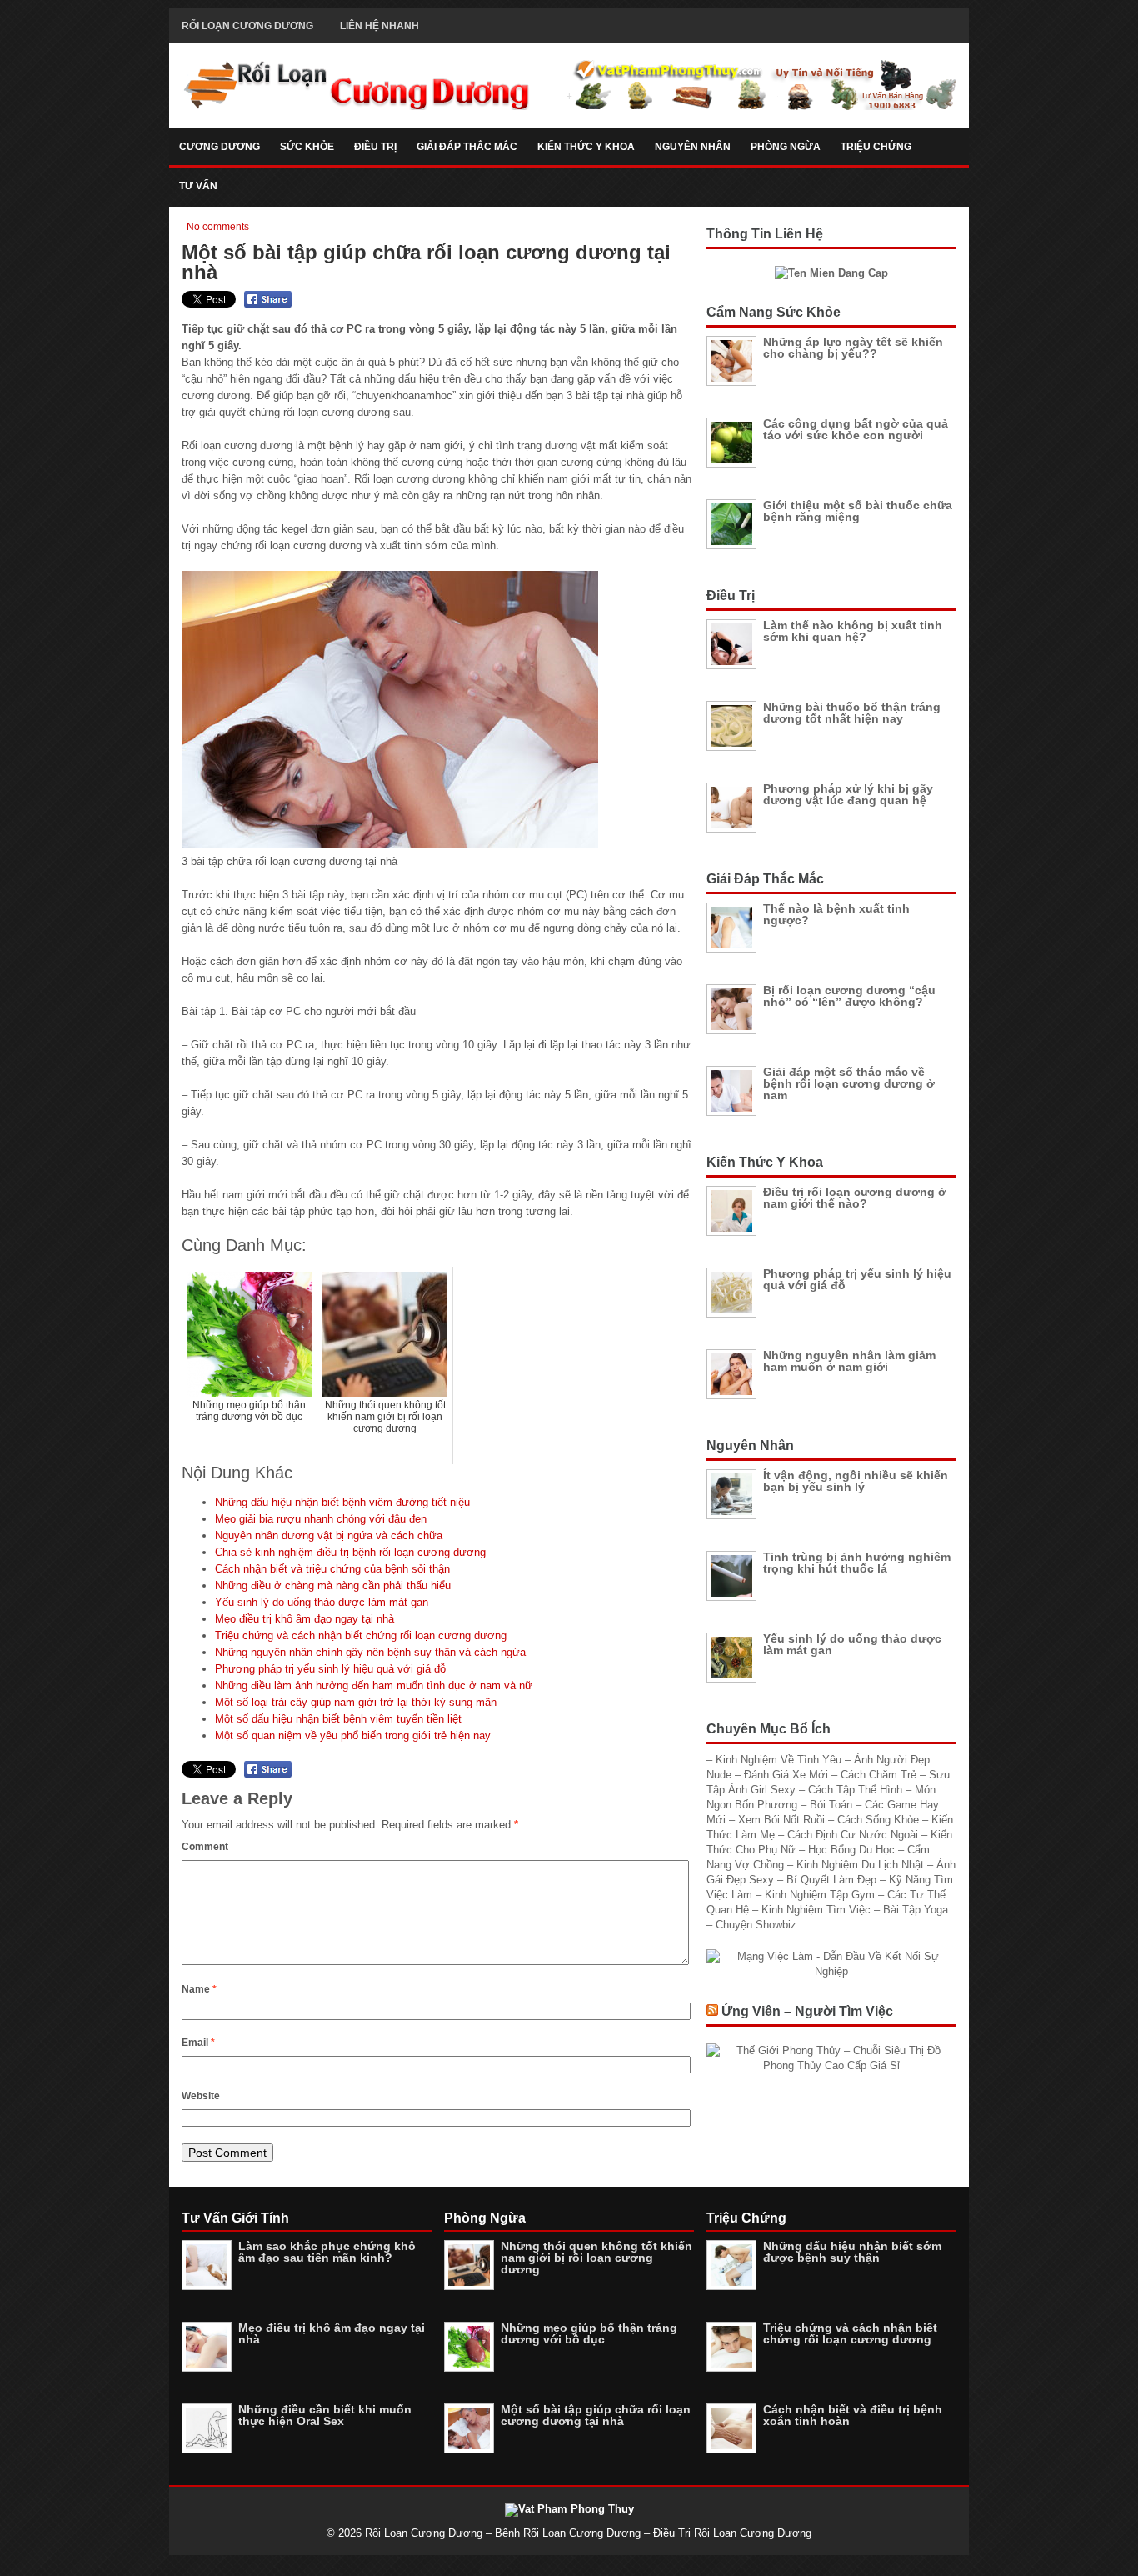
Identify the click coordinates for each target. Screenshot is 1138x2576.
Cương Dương (220, 147)
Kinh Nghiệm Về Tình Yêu (780, 1760)
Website (201, 2096)
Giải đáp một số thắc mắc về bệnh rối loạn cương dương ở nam (849, 1083)
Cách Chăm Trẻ (880, 1775)
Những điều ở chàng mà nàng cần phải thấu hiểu (333, 1586)
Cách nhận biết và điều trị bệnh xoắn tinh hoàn (853, 2415)
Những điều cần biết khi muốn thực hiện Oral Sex (325, 2415)
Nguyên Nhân (693, 147)
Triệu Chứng (876, 147)
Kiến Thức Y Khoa (586, 147)
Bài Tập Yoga (916, 1910)
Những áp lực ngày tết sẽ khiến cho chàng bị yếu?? (853, 348)
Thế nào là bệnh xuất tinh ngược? (836, 914)
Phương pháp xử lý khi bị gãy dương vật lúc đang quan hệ (848, 794)
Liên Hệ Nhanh (379, 26)
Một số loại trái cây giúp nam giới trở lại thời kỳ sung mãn (356, 1702)
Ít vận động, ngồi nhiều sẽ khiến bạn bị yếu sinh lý (856, 1481)
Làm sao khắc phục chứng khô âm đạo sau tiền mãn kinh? (327, 2252)
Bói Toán (833, 1805)
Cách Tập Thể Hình (857, 1790)
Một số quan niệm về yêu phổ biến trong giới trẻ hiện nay (353, 1736)
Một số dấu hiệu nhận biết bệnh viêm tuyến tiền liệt (338, 1719)
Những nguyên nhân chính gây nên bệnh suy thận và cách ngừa (370, 1652)
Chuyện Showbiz (756, 1925)
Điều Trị (375, 147)
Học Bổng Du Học (853, 1850)
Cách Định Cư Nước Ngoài (854, 1835)
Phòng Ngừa (786, 147)
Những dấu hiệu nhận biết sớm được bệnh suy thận (852, 2252)
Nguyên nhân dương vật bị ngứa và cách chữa (329, 1536)
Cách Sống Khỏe (880, 1820)
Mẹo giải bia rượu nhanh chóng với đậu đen (321, 1519)
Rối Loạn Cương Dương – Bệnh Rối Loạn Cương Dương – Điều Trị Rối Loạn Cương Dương (588, 2533)
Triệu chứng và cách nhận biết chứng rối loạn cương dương (361, 1636)
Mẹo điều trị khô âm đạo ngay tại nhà (304, 1619)
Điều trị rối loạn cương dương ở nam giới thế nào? (855, 1198)
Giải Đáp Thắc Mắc (467, 147)
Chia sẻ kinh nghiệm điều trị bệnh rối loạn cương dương (350, 1552)
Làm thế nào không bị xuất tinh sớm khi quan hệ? (853, 631)
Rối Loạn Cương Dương (247, 26)
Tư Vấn (198, 186)
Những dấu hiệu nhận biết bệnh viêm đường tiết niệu (342, 1502)
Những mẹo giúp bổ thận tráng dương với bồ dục (589, 2333)
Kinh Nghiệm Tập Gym (821, 1895)
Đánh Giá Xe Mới (788, 1775)
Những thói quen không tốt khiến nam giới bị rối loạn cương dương (596, 2258)
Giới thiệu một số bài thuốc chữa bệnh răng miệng (858, 511)
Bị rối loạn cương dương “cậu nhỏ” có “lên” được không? (849, 996)
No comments (218, 227)
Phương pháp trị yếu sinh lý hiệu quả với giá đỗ (330, 1669)
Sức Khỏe (307, 147)
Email (198, 2043)
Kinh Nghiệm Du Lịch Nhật (862, 1865)
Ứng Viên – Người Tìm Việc (807, 2011)
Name (199, 1989)
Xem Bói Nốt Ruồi (783, 1820)
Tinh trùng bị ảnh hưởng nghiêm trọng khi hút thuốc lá (857, 1563)
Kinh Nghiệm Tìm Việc (818, 1910)
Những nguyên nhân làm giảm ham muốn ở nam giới (849, 1361)
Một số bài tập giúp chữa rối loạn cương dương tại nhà (596, 2415)
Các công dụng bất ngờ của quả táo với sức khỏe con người (856, 429)
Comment (205, 1847)
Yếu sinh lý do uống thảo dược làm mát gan (322, 1602)
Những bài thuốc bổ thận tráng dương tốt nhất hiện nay (852, 713)
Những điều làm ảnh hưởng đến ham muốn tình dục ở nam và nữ (374, 1686)
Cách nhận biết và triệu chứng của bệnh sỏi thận (332, 1569)
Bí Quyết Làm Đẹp (833, 1880)
